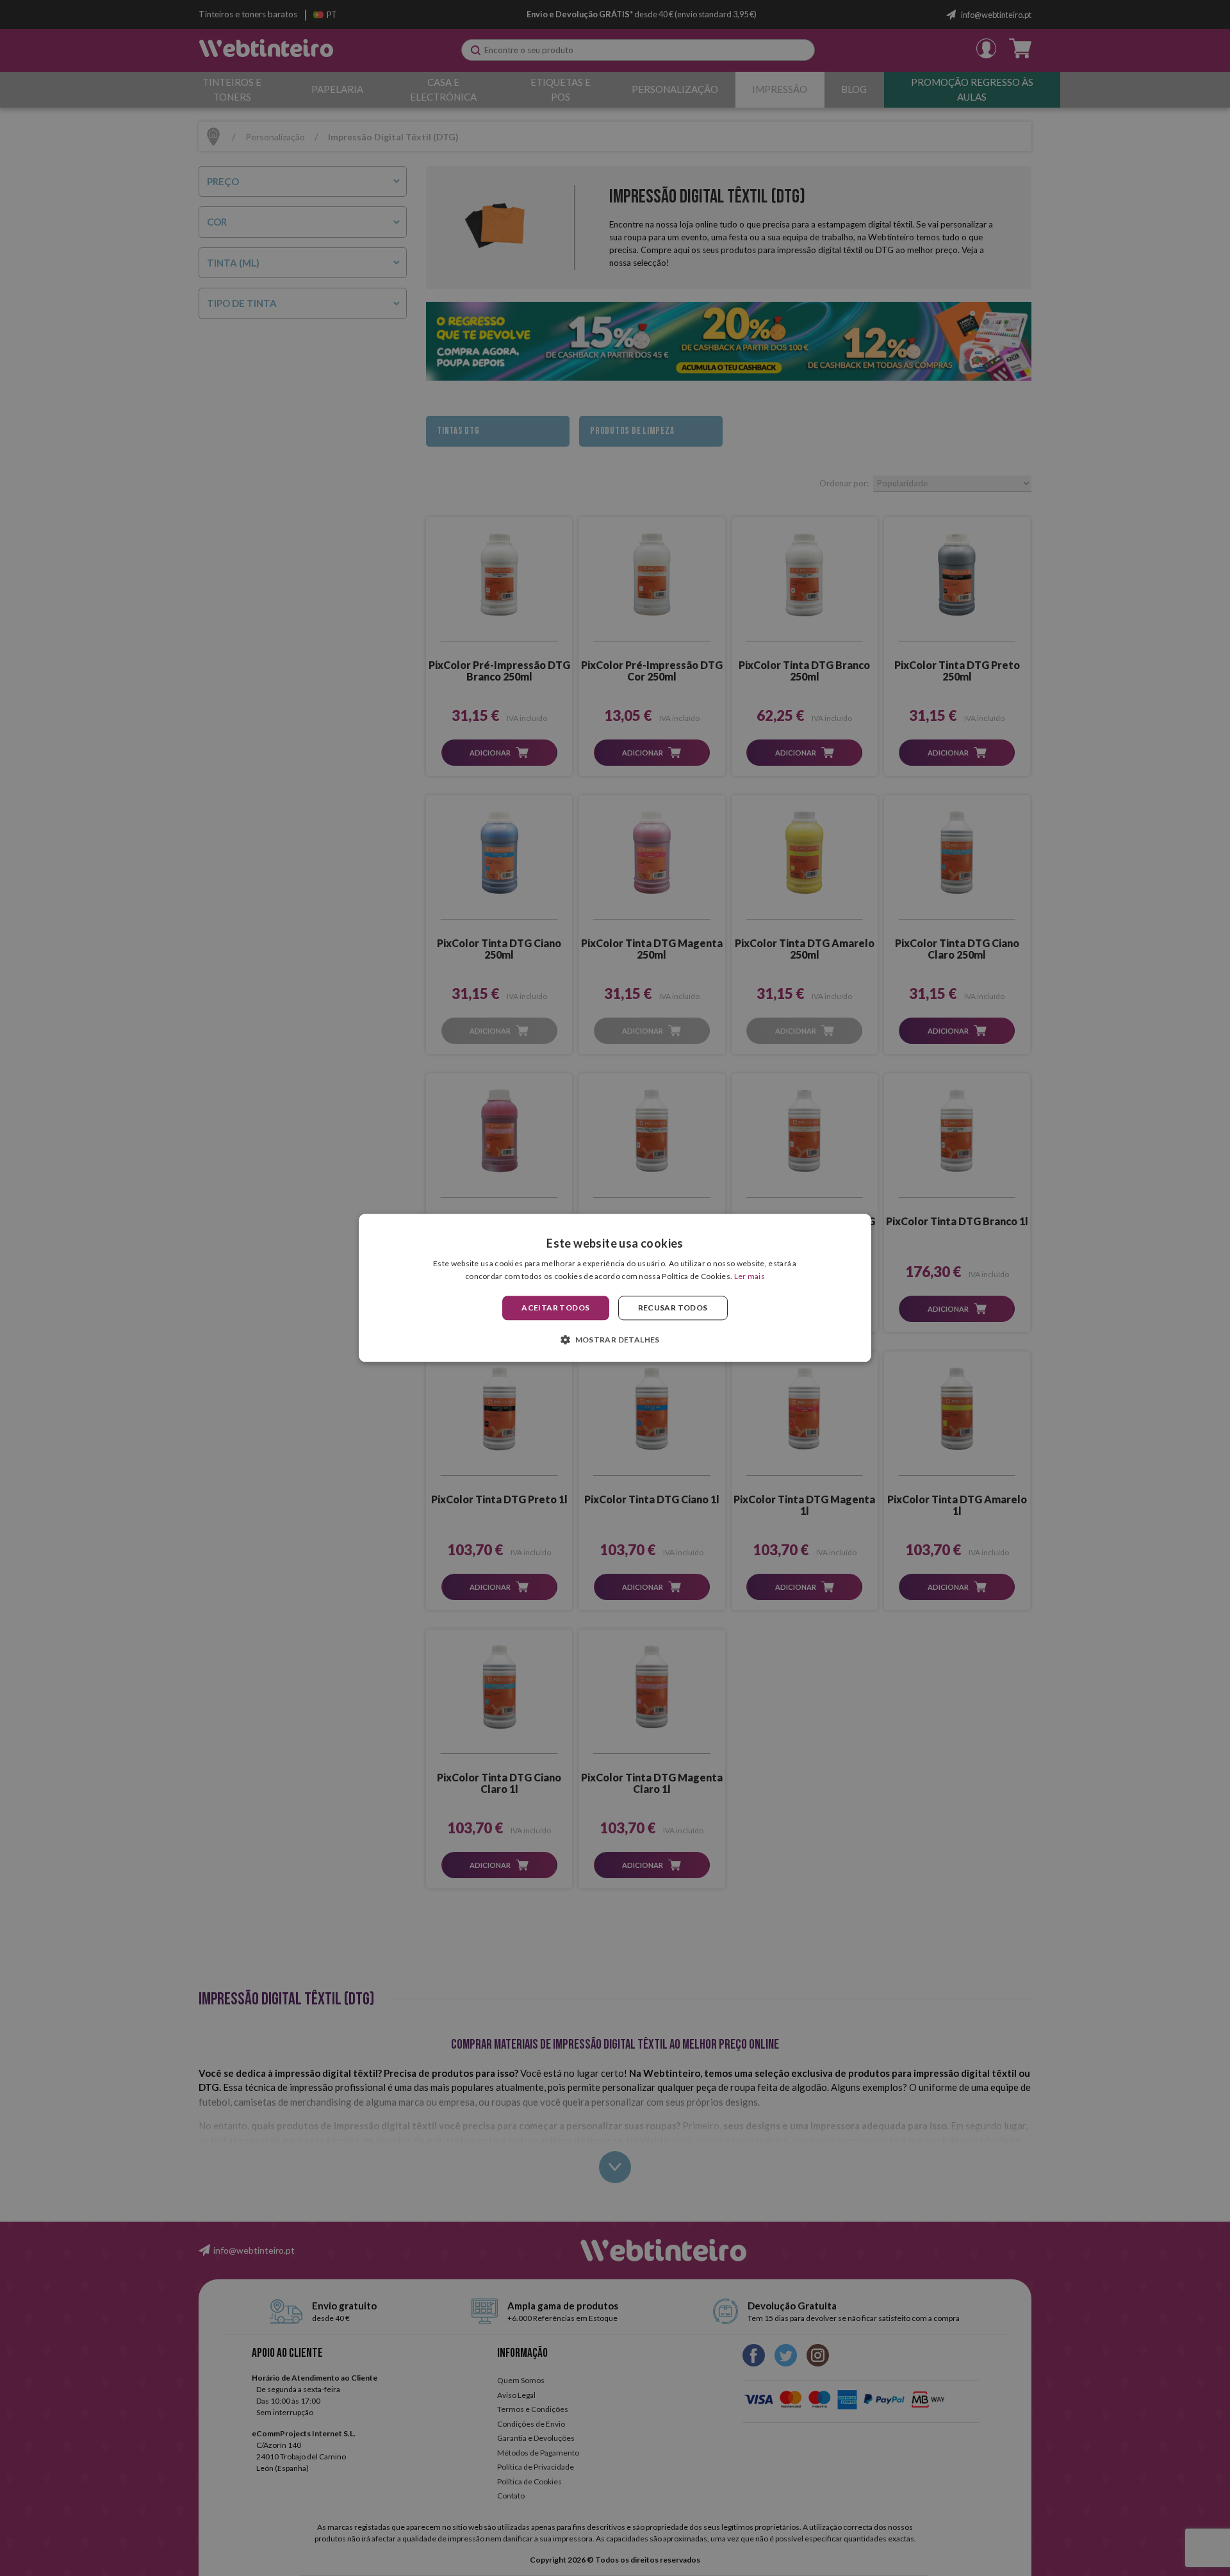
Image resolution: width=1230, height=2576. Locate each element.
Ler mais (750, 1277)
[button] (615, 1340)
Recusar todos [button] (673, 1308)
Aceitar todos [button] (555, 1308)
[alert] (615, 1288)
